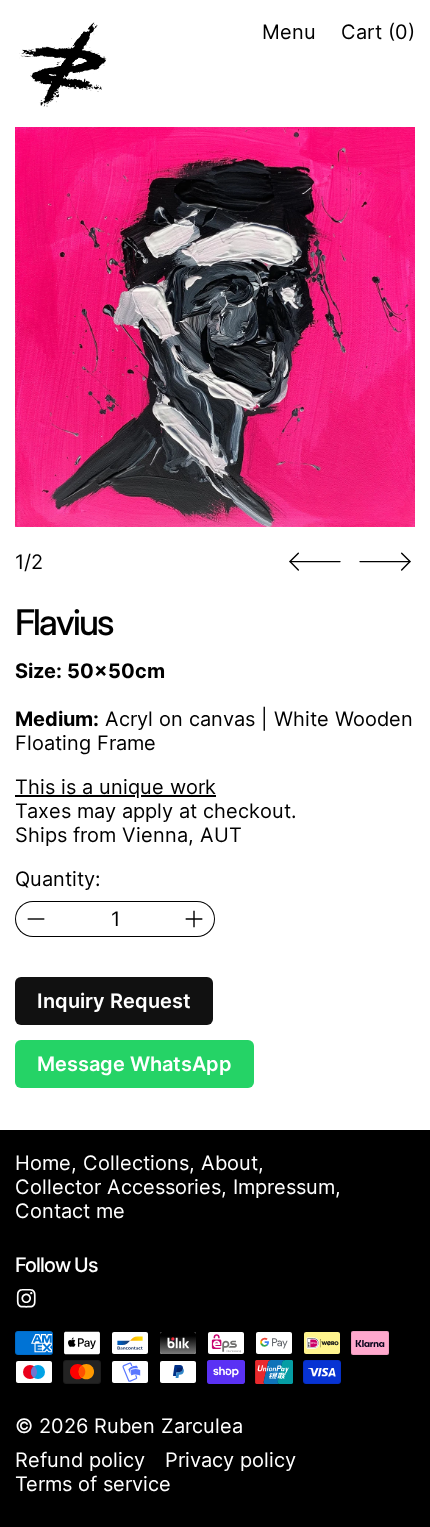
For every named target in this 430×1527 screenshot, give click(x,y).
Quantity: (58, 879)
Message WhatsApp (134, 1064)
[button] (215, 327)
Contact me (70, 1211)
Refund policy (80, 1460)
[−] (35, 919)
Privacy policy (230, 1460)
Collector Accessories (118, 1187)
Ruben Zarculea (168, 1426)
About (229, 1163)
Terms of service (93, 1484)
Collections (136, 1163)
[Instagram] (26, 1298)
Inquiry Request (114, 1001)
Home (43, 1163)
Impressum (284, 1187)
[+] (194, 919)
